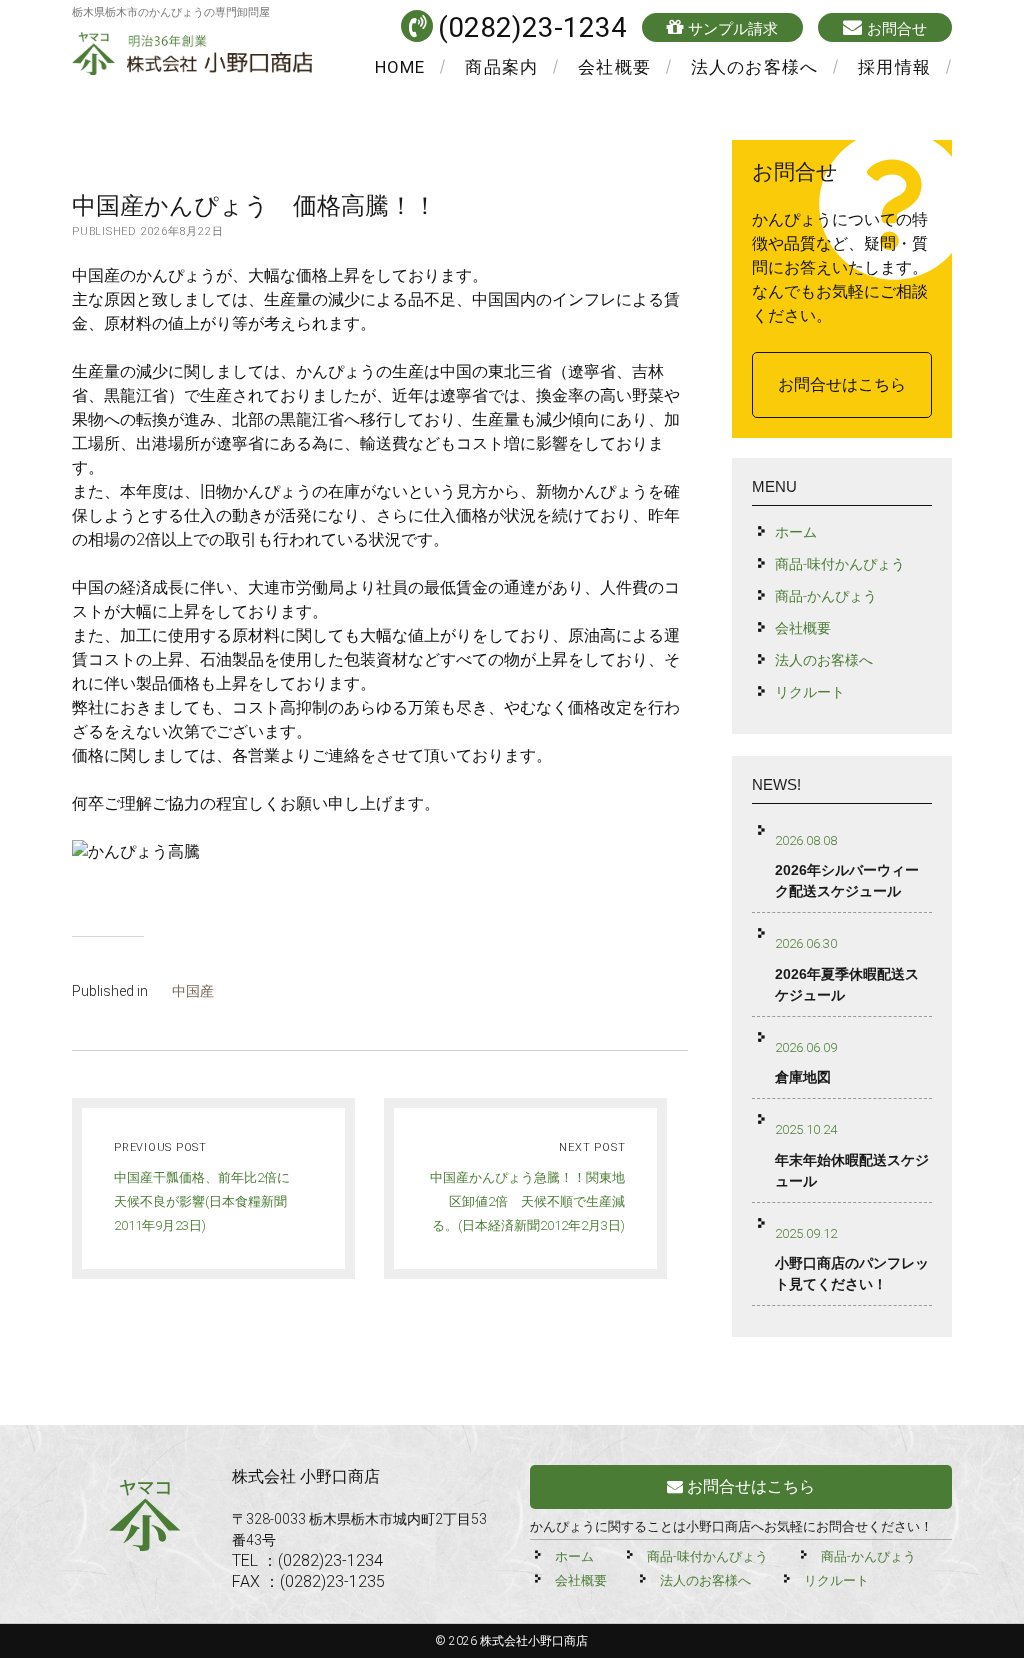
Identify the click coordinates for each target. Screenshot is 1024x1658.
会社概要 (614, 67)
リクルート (810, 692)
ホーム (796, 532)
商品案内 (501, 67)
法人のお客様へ (754, 67)
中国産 (193, 991)
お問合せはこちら (842, 384)
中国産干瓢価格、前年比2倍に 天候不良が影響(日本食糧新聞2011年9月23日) (208, 1201)
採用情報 (894, 67)
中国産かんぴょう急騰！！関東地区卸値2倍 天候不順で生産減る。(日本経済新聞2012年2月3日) (527, 1201)
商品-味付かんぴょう (840, 564)
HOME (400, 67)
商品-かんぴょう (826, 596)
